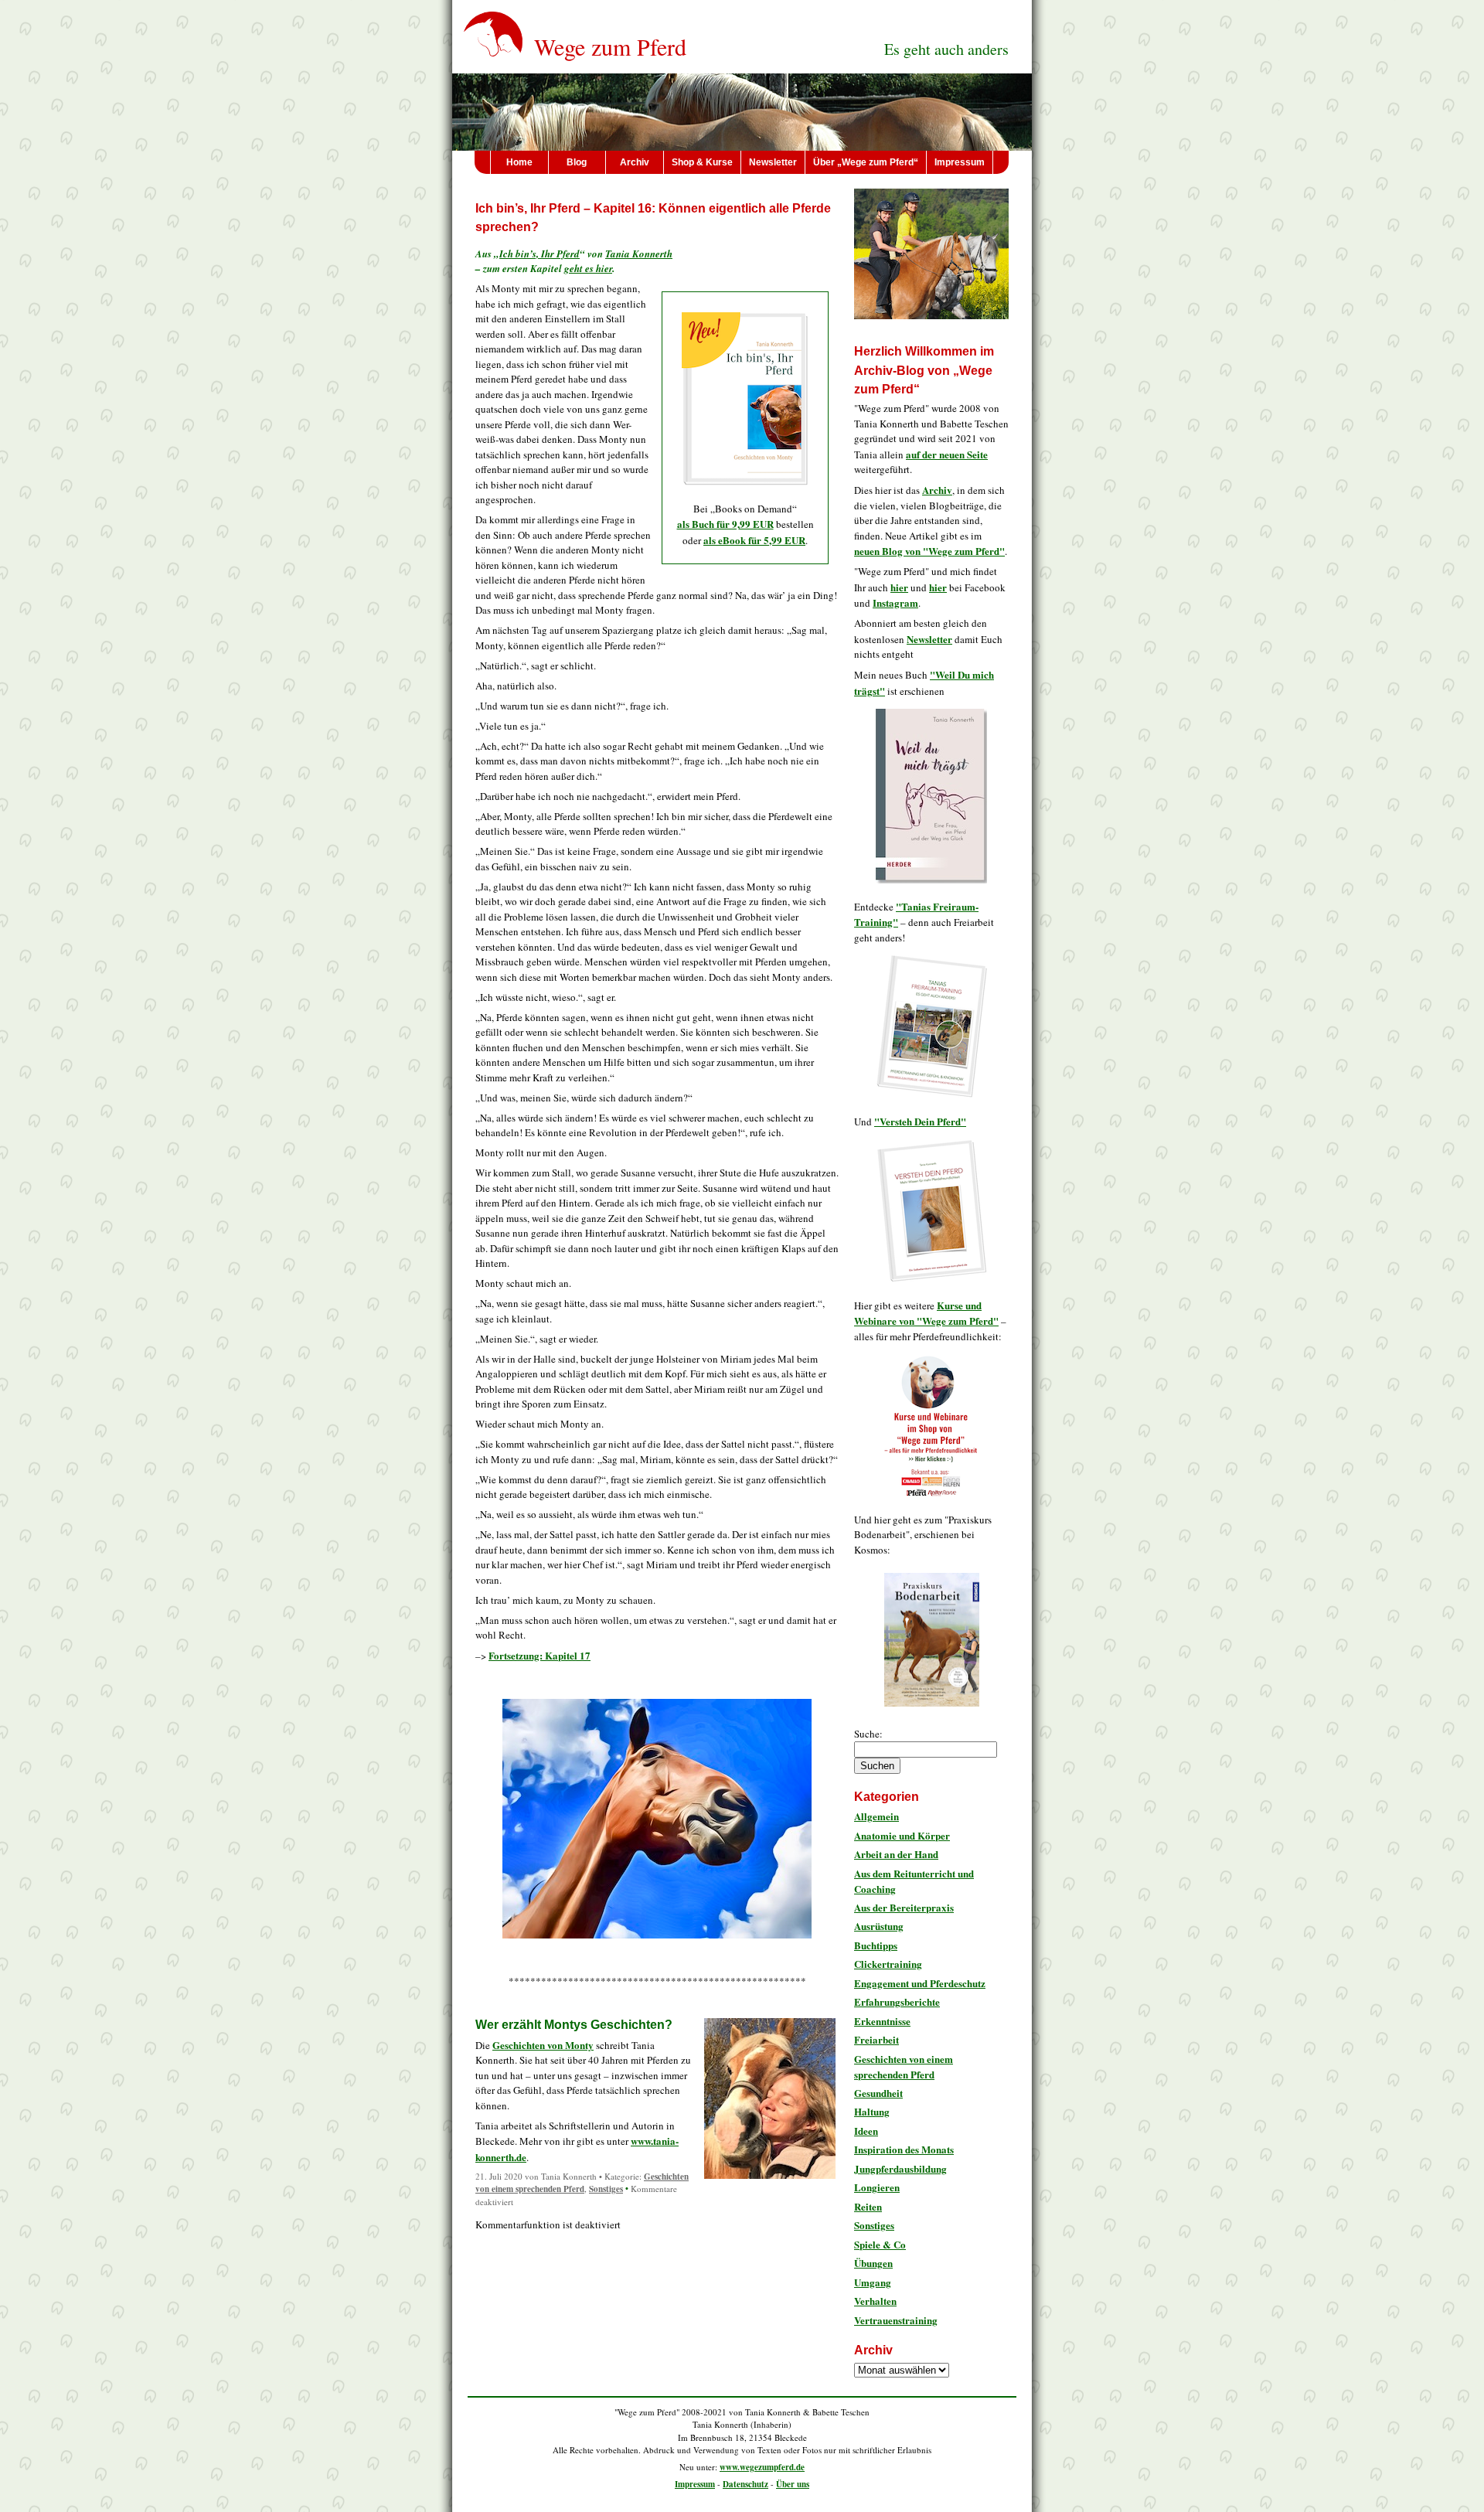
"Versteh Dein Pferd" (920, 1121)
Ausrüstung (879, 1926)
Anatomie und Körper (902, 1835)
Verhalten (875, 2301)
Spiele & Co (880, 2244)
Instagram (895, 602)
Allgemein (876, 1816)
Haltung (872, 2111)
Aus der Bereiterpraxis (904, 1907)
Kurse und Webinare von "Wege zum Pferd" (926, 1313)
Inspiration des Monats (904, 2149)
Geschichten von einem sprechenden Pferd (582, 2183)
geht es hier (588, 268)
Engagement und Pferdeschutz (920, 1983)
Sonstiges (606, 2189)
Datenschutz (745, 2484)
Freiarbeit (876, 2039)
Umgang (873, 2282)
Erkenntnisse (882, 2021)
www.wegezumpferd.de (762, 2467)
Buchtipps (876, 1945)
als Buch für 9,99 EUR (725, 524)
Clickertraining (888, 1964)
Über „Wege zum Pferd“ (866, 162)
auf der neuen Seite (947, 454)
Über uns (793, 2484)
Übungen (873, 2263)
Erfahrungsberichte (897, 2001)
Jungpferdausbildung (900, 2168)
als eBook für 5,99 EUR (754, 540)
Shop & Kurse (702, 162)
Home (519, 162)
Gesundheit (878, 2093)
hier (899, 587)
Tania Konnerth (639, 254)
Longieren (877, 2187)
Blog (577, 162)
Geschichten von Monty (543, 2045)
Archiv (635, 162)
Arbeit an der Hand (896, 1854)
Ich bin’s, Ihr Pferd (539, 254)
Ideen (866, 2131)
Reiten (868, 2206)
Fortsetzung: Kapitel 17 (539, 1655)
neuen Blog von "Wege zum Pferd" (929, 551)
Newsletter (773, 162)
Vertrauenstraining (896, 2320)
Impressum (960, 162)
